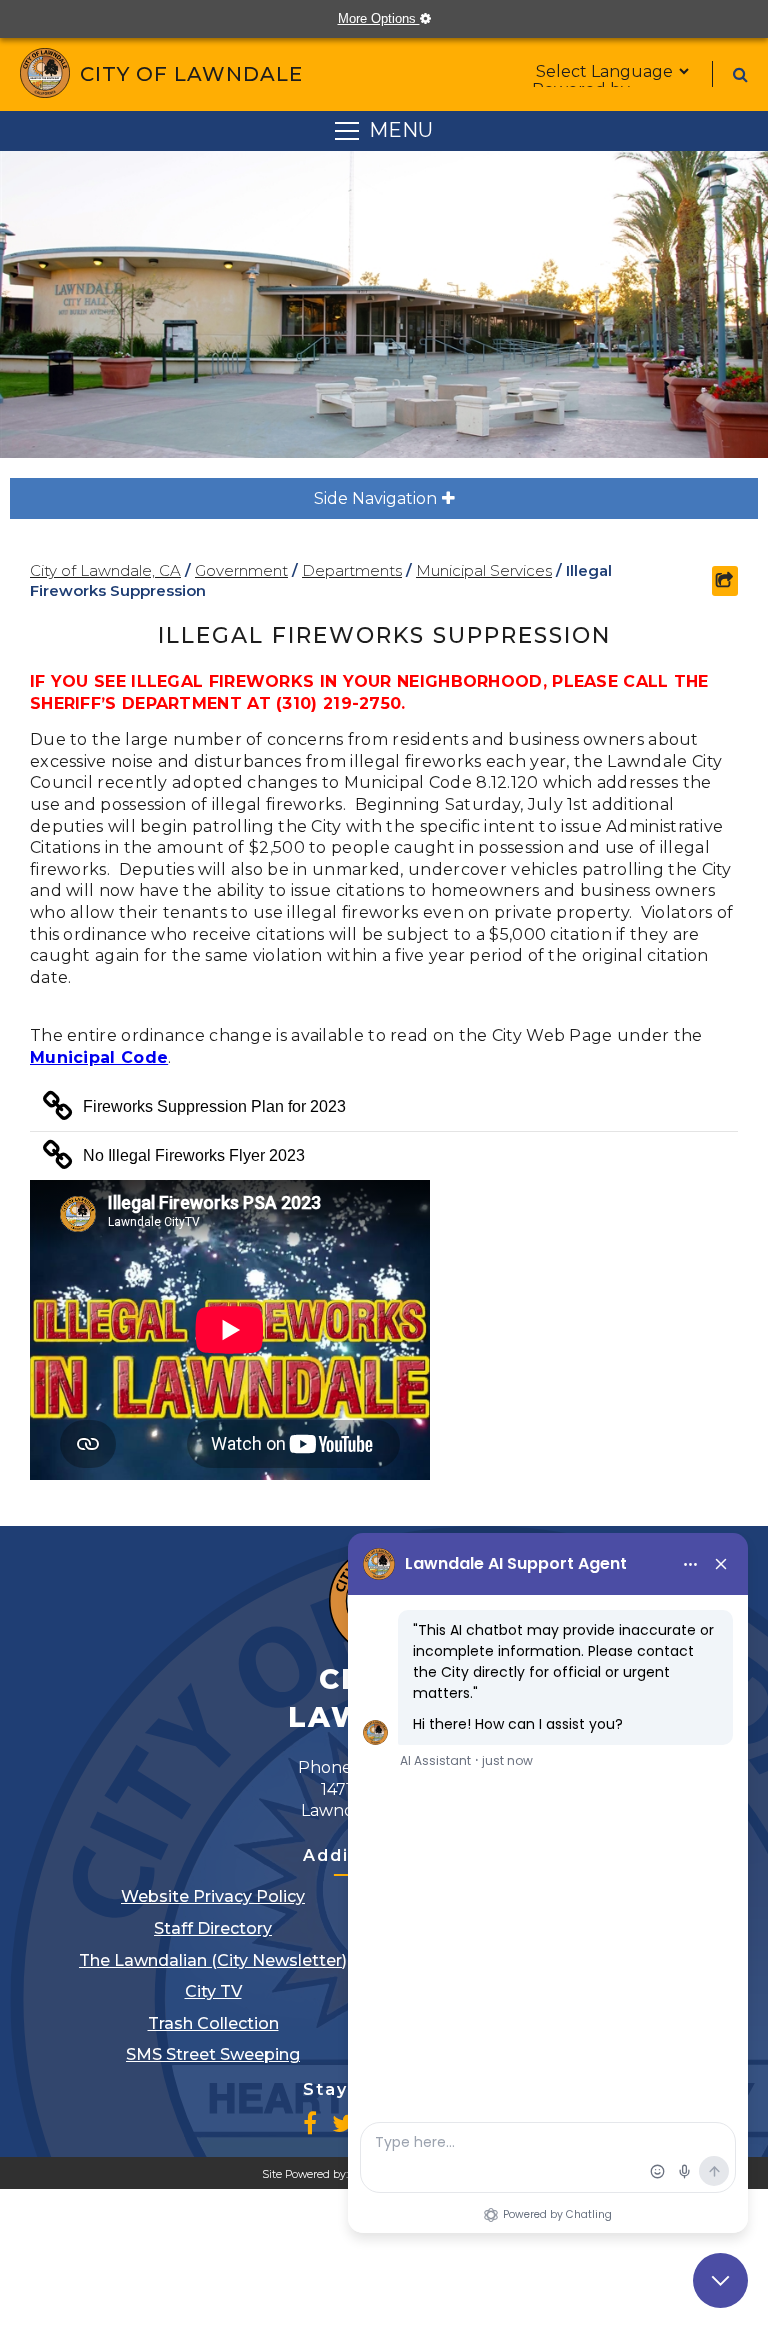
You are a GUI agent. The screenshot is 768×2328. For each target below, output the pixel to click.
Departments (352, 570)
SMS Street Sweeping (213, 2054)
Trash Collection (213, 2023)
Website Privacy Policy (213, 1896)
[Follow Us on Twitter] (343, 2123)
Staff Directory (213, 1928)
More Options (394, 18)
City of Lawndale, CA (105, 570)
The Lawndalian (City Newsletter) (213, 1960)
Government (241, 570)
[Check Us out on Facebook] (310, 2123)
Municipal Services (484, 570)
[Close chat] (720, 2280)
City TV (213, 1991)
